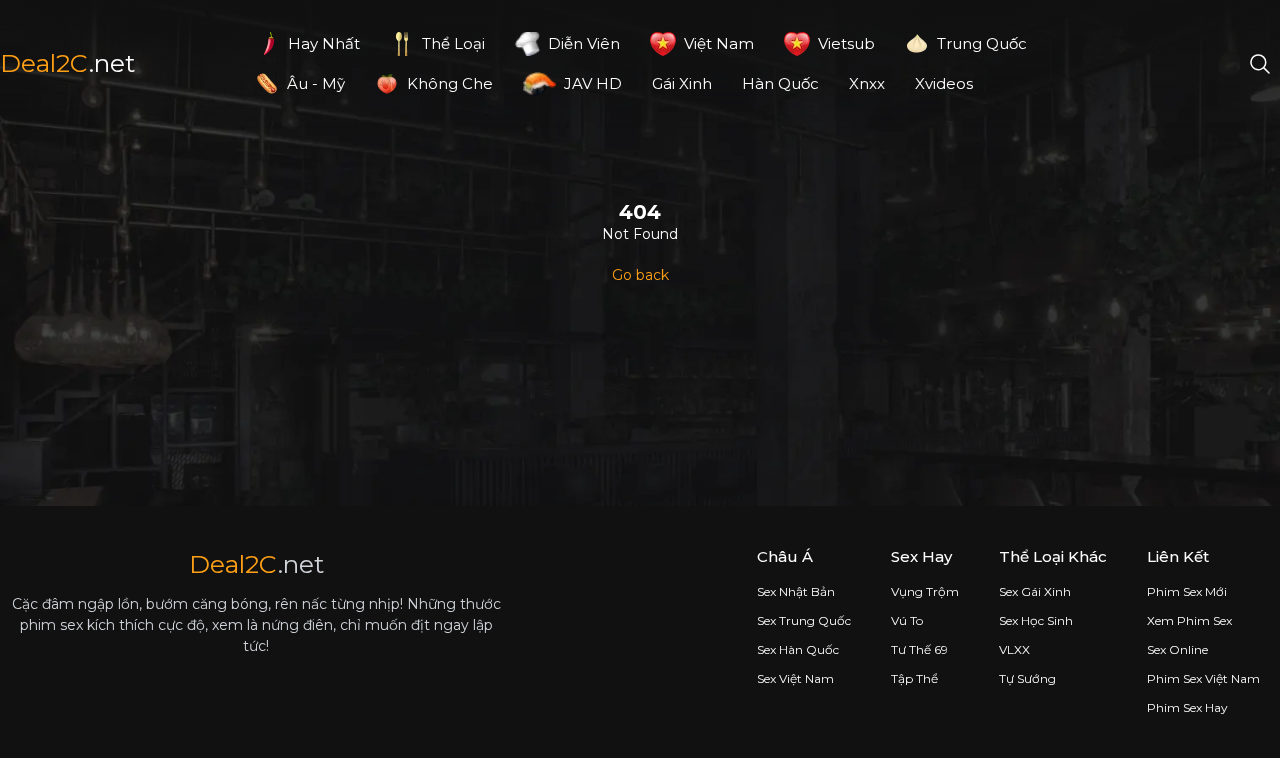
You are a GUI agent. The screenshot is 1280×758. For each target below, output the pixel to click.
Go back (640, 275)
